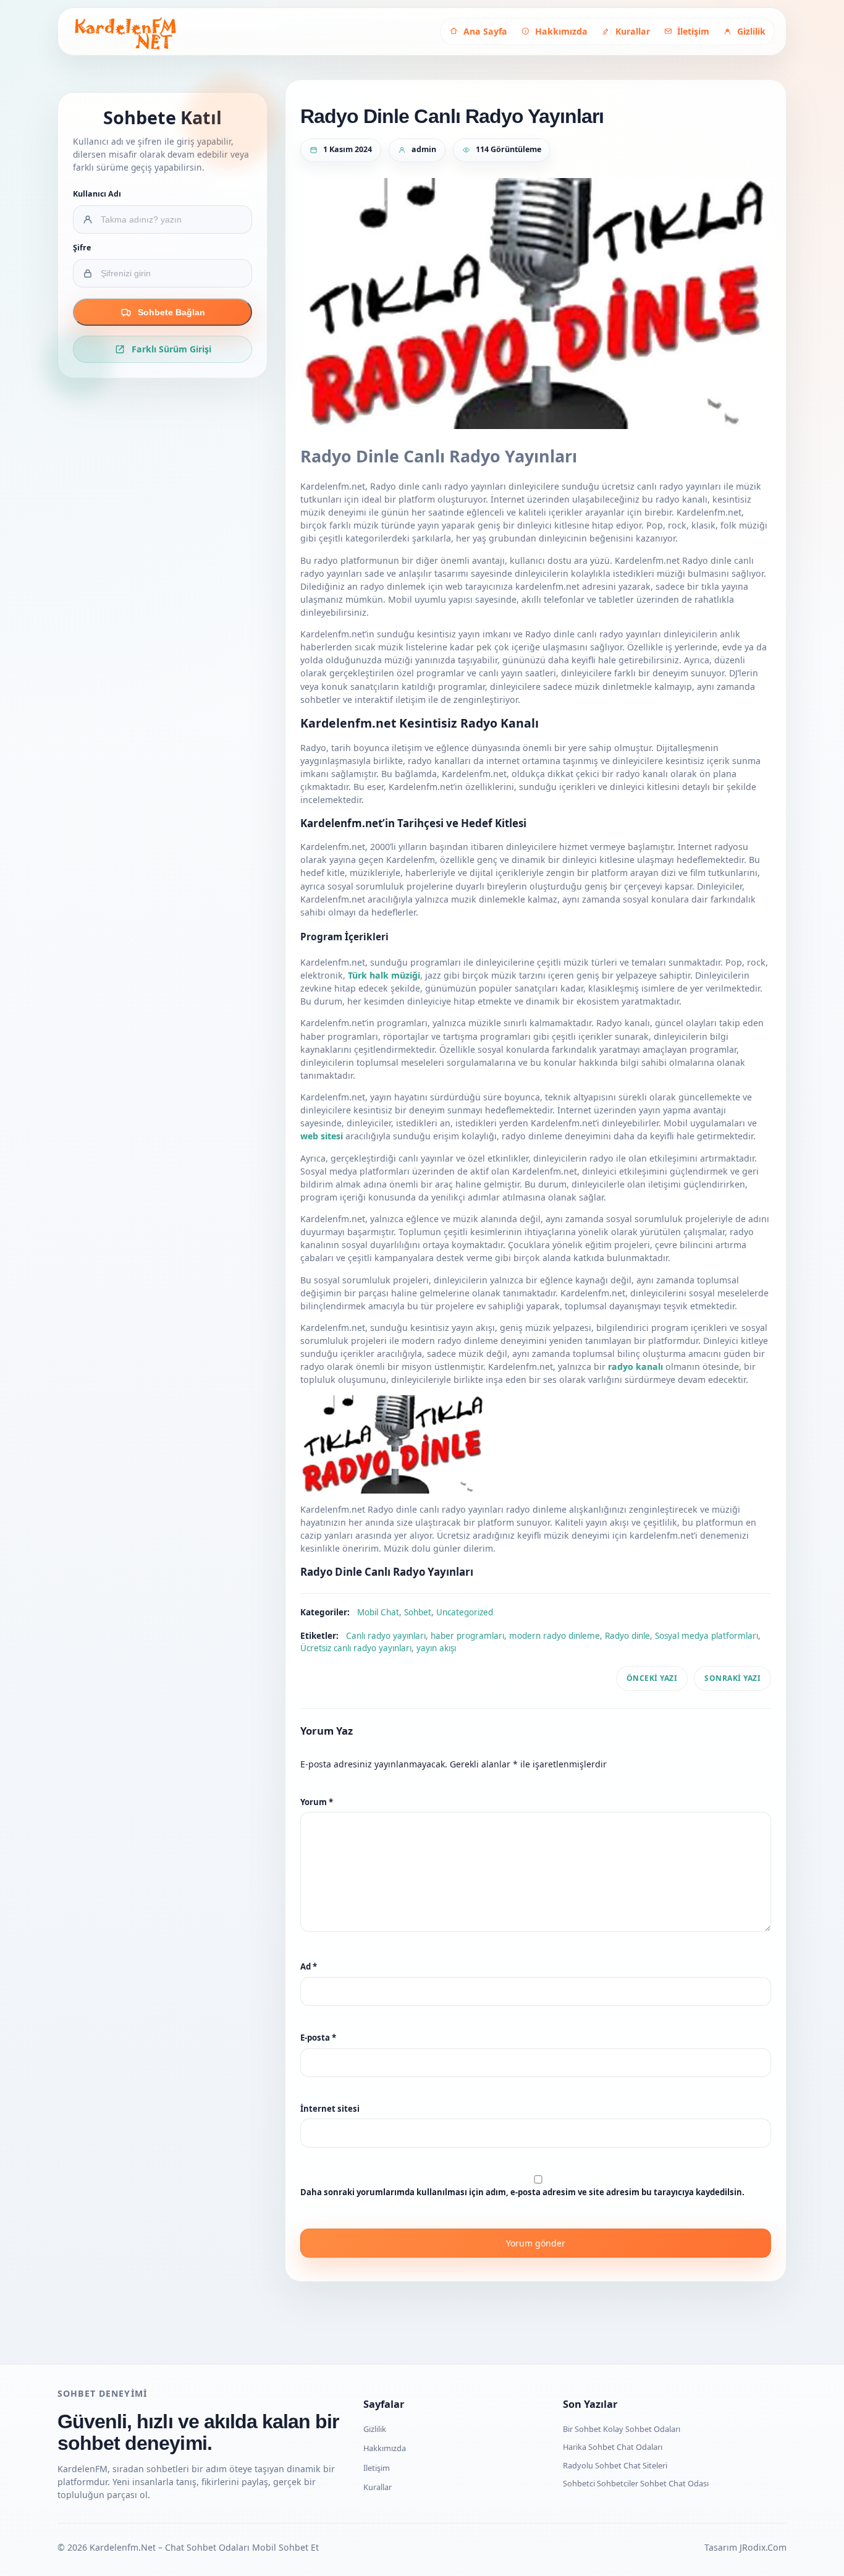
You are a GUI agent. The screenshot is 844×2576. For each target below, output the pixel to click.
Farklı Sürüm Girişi (171, 349)
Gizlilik (375, 2429)
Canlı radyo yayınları (386, 1636)
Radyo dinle (627, 1636)
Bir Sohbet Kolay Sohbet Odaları (622, 2429)
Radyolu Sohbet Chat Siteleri (615, 2465)
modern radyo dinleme (555, 1636)
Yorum (317, 1802)
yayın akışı (436, 1648)
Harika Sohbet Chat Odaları (613, 2447)
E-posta (318, 2038)
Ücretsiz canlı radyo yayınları (356, 1648)
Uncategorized (465, 1612)
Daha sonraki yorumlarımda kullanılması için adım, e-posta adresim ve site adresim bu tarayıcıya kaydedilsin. (522, 2192)
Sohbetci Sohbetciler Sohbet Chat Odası (636, 2483)
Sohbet (418, 1612)
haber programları (467, 1636)
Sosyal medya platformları (707, 1636)
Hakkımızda (385, 2448)
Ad (309, 1966)
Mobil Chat (378, 1612)
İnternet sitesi (330, 2109)
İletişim (377, 2468)
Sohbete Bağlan (171, 312)
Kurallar (378, 2487)
